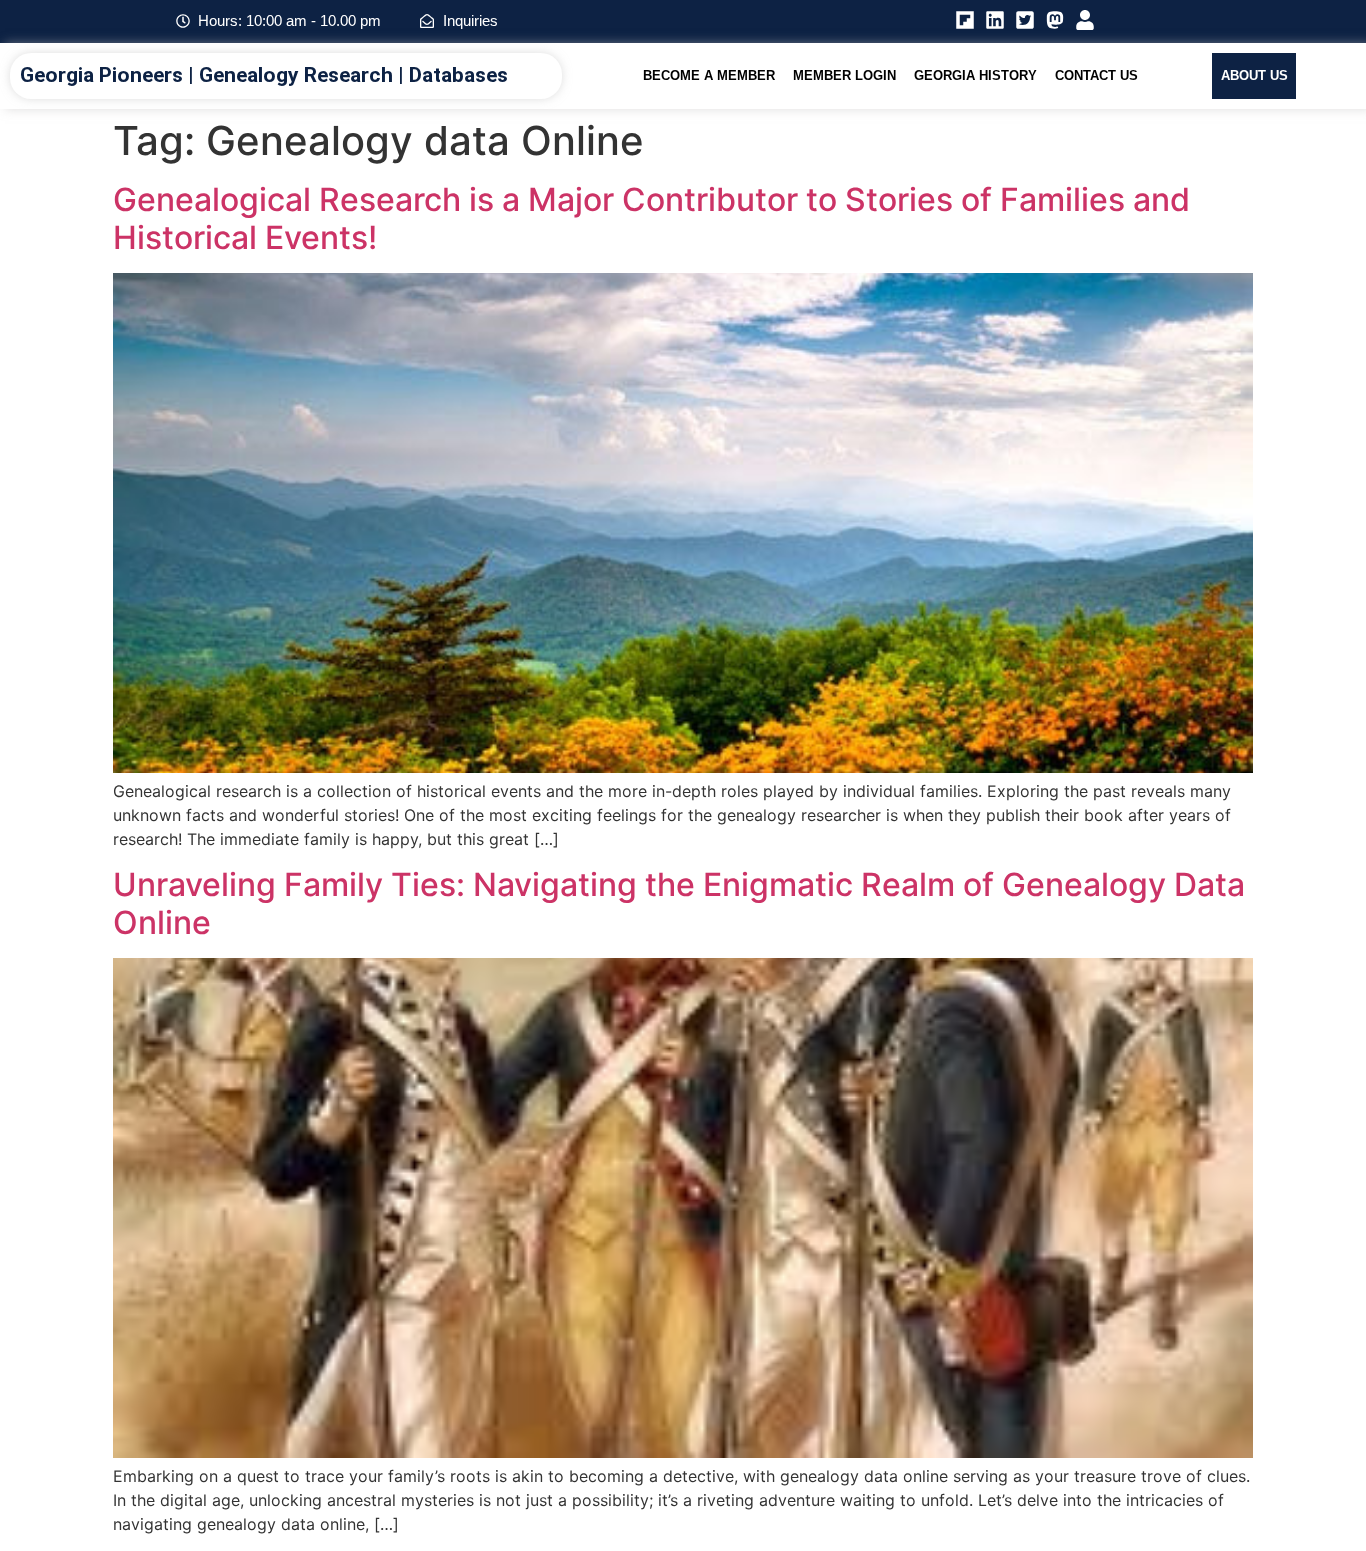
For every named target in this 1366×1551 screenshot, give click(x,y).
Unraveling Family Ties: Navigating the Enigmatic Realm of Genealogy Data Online (679, 903)
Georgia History (975, 75)
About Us (1254, 75)
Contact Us (1096, 75)
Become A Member (709, 75)
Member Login (844, 75)
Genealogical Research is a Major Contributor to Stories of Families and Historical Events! (651, 218)
